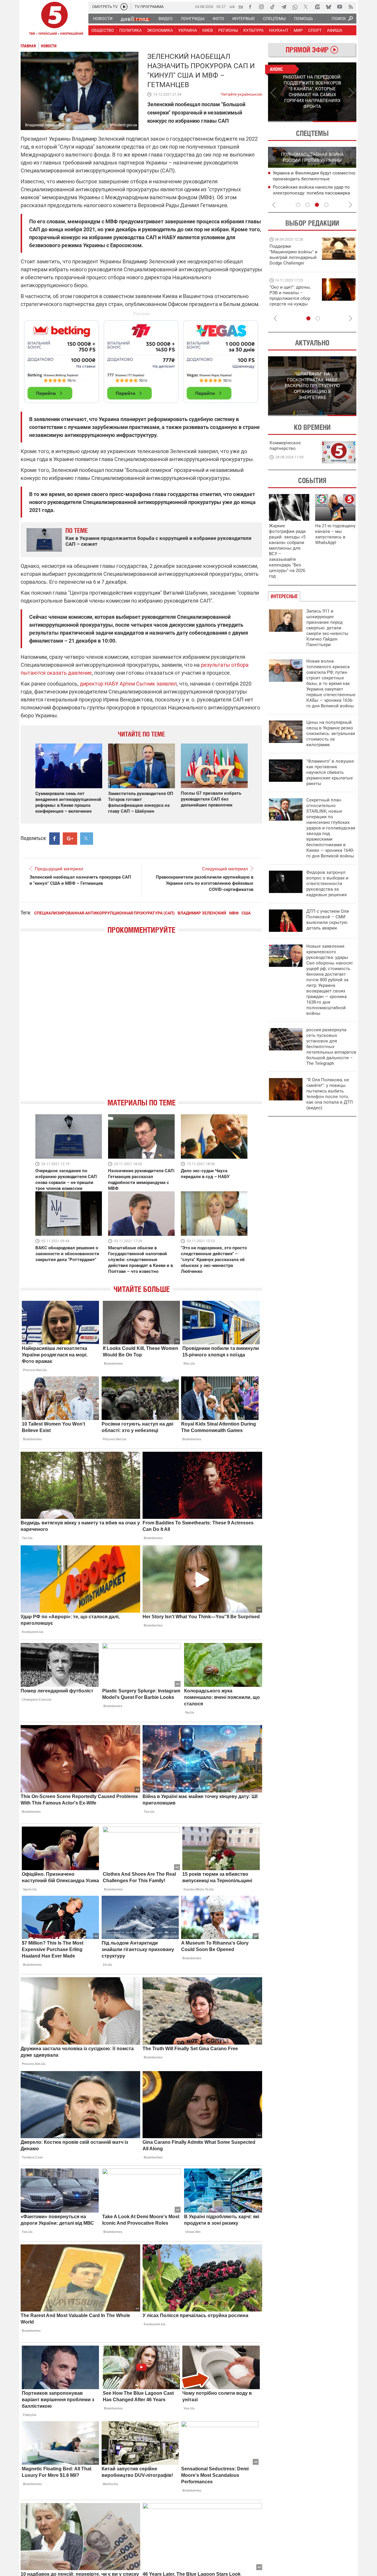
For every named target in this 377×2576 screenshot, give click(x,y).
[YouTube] (340, 7)
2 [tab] (334, 122)
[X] (306, 7)
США (246, 913)
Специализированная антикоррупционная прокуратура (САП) (104, 913)
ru (241, 6)
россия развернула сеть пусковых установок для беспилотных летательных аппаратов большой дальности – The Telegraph (331, 1047)
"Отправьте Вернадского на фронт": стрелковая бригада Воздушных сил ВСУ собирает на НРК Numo (291, 301)
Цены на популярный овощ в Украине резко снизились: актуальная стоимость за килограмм (331, 734)
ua (232, 6)
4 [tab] (326, 205)
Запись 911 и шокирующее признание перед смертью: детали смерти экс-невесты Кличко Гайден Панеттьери (327, 628)
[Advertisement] (141, 359)
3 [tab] (317, 205)
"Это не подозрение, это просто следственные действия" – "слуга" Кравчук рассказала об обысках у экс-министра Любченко (214, 1260)
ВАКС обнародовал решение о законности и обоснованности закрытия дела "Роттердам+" (67, 1254)
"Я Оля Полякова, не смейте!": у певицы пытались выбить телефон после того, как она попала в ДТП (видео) (330, 1094)
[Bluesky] (328, 7)
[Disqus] (141, 1021)
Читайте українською (241, 93)
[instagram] (261, 7)
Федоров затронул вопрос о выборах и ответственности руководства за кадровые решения (327, 884)
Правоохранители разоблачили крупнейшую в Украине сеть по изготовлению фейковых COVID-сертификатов (205, 883)
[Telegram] (284, 7)
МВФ (234, 913)
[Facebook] (250, 7)
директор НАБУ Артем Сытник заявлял (128, 684)
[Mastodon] (317, 7)
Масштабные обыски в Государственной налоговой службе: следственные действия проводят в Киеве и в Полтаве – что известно (140, 1260)
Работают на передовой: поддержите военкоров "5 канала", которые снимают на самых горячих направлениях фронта (293, 263)
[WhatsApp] (295, 7)
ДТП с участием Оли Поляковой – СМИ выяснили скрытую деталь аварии (328, 920)
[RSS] (351, 7)
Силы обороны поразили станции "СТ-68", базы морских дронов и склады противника (314, 179)
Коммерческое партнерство (285, 446)
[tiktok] (272, 7)
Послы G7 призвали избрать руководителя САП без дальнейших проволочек (211, 799)
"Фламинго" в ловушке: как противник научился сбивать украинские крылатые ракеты (331, 772)
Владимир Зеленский (202, 913)
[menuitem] (102, 19)
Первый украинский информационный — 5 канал (54, 19)
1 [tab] (290, 122)
